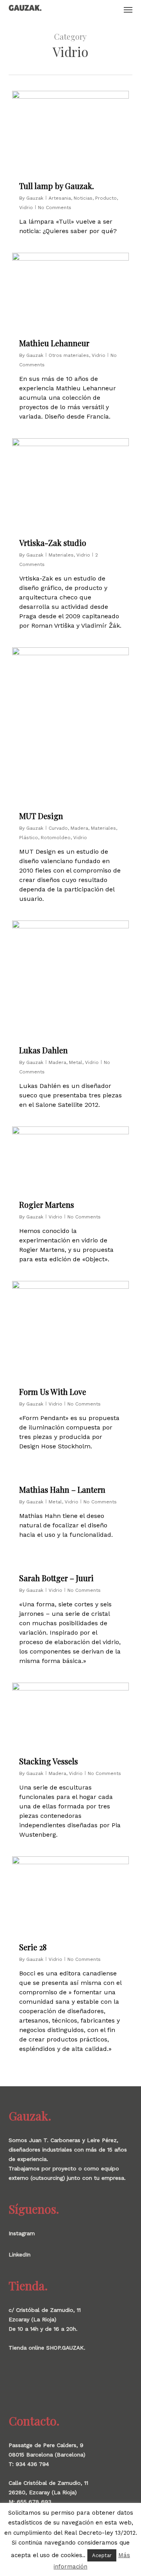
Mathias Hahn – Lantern (62, 1489)
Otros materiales (69, 355)
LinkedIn (20, 2254)
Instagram (22, 2233)
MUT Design (41, 816)
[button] (128, 9)
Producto (106, 198)
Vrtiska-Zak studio (53, 543)
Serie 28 (33, 1947)
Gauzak (35, 198)
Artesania (60, 198)
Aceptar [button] (102, 2555)
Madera (79, 828)
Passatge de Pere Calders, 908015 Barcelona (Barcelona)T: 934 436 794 (47, 2455)
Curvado (58, 828)
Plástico (29, 838)
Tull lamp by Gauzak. (57, 186)
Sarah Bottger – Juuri (56, 1578)
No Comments (55, 208)
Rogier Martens (47, 1204)
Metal (76, 1062)
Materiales (61, 555)
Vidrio (26, 208)
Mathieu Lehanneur (54, 343)
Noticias (83, 198)
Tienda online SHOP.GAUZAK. (47, 2348)
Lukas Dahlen (43, 1050)
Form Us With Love (53, 1392)
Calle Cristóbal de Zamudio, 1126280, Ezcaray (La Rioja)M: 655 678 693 (48, 2492)
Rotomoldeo (56, 838)
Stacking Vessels (49, 1761)
